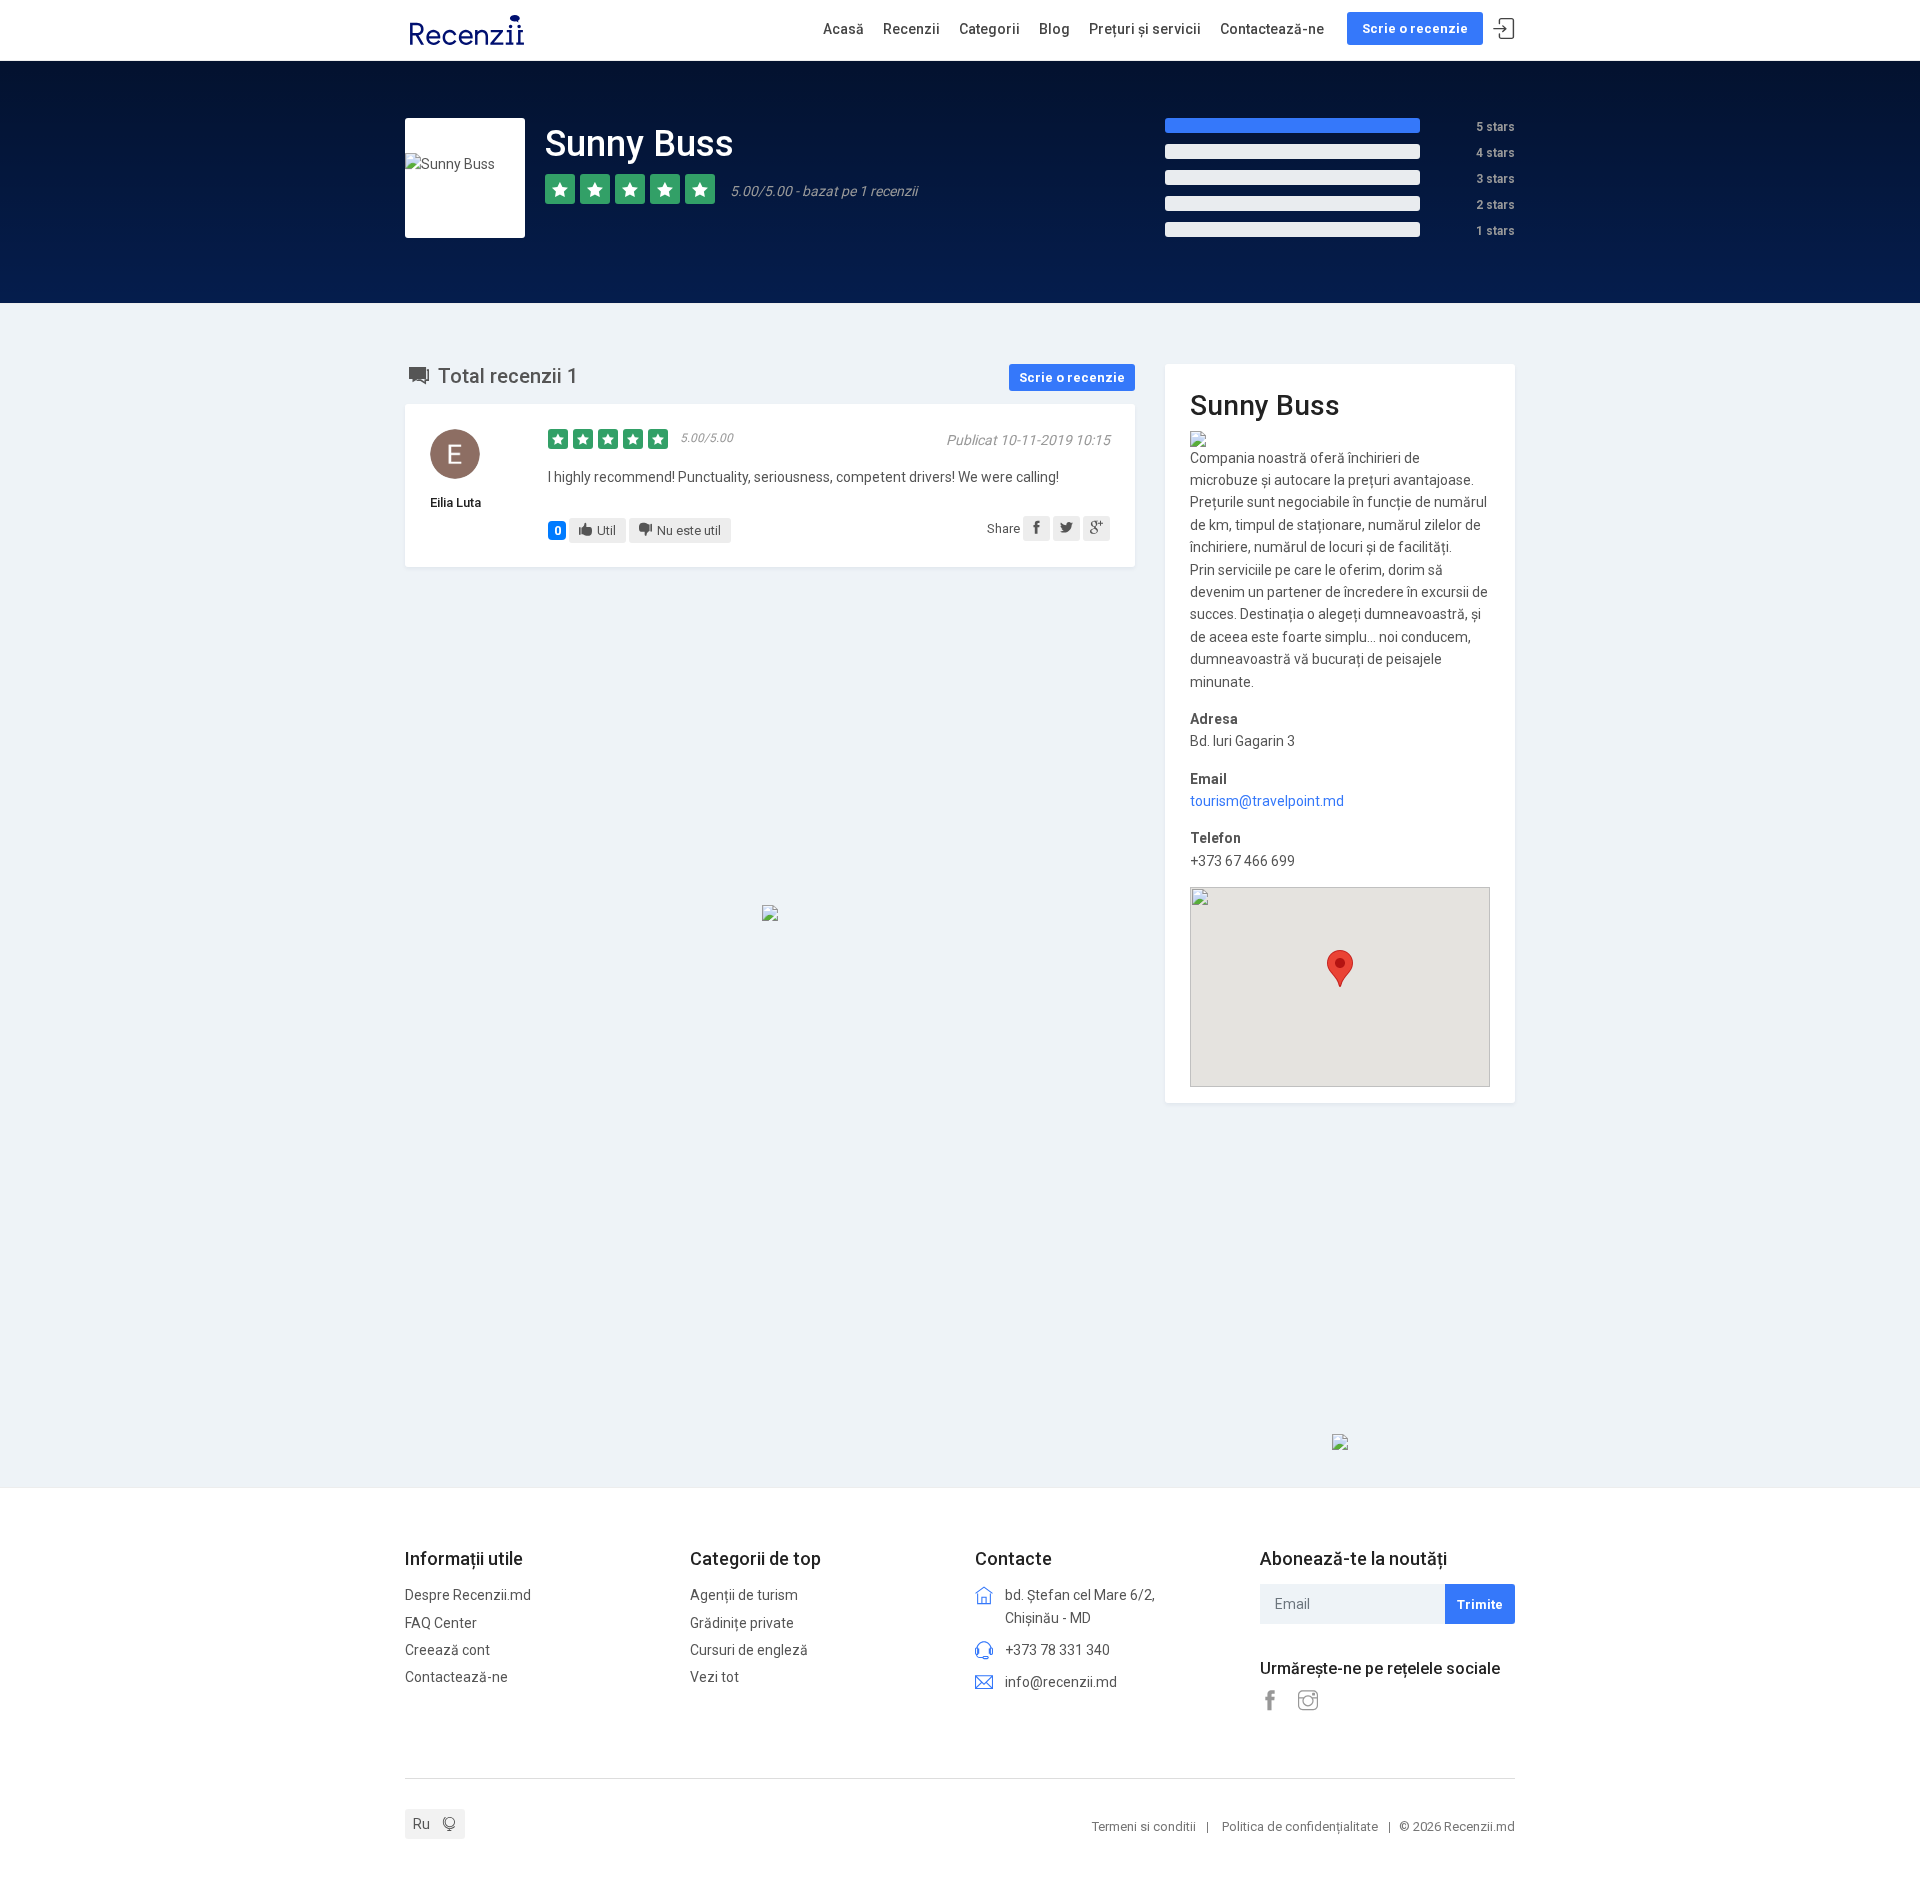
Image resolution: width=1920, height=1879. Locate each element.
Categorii (989, 29)
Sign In (1504, 29)
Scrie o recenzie (1415, 28)
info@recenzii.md (1061, 1682)
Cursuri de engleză (749, 1650)
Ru (421, 1824)
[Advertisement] (770, 737)
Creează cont (447, 1650)
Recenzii (911, 29)
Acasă (843, 29)
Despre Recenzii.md (468, 1595)
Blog (1054, 29)
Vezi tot (714, 1677)
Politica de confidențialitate (1300, 1826)
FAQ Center (441, 1623)
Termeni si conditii (1144, 1826)
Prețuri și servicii (1145, 29)
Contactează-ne (1272, 29)
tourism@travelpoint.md (1267, 801)
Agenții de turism (744, 1595)
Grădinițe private (742, 1623)
